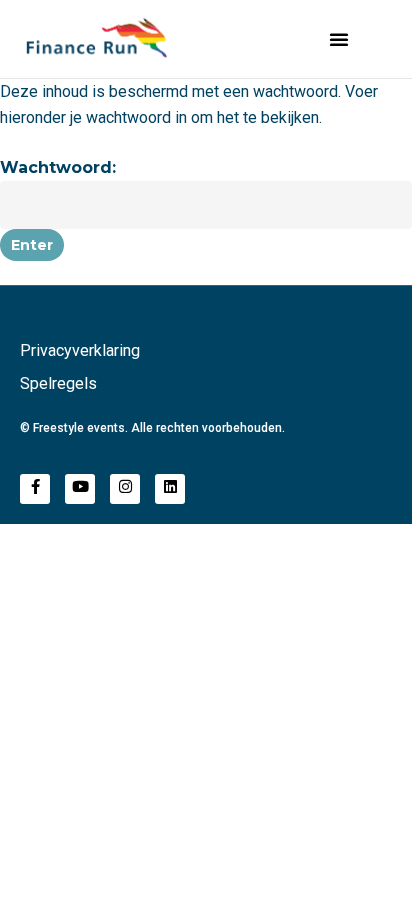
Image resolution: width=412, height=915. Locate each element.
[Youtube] (80, 489)
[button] (339, 39)
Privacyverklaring (80, 350)
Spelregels (58, 383)
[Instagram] (125, 489)
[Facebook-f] (35, 489)
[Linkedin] (170, 489)
